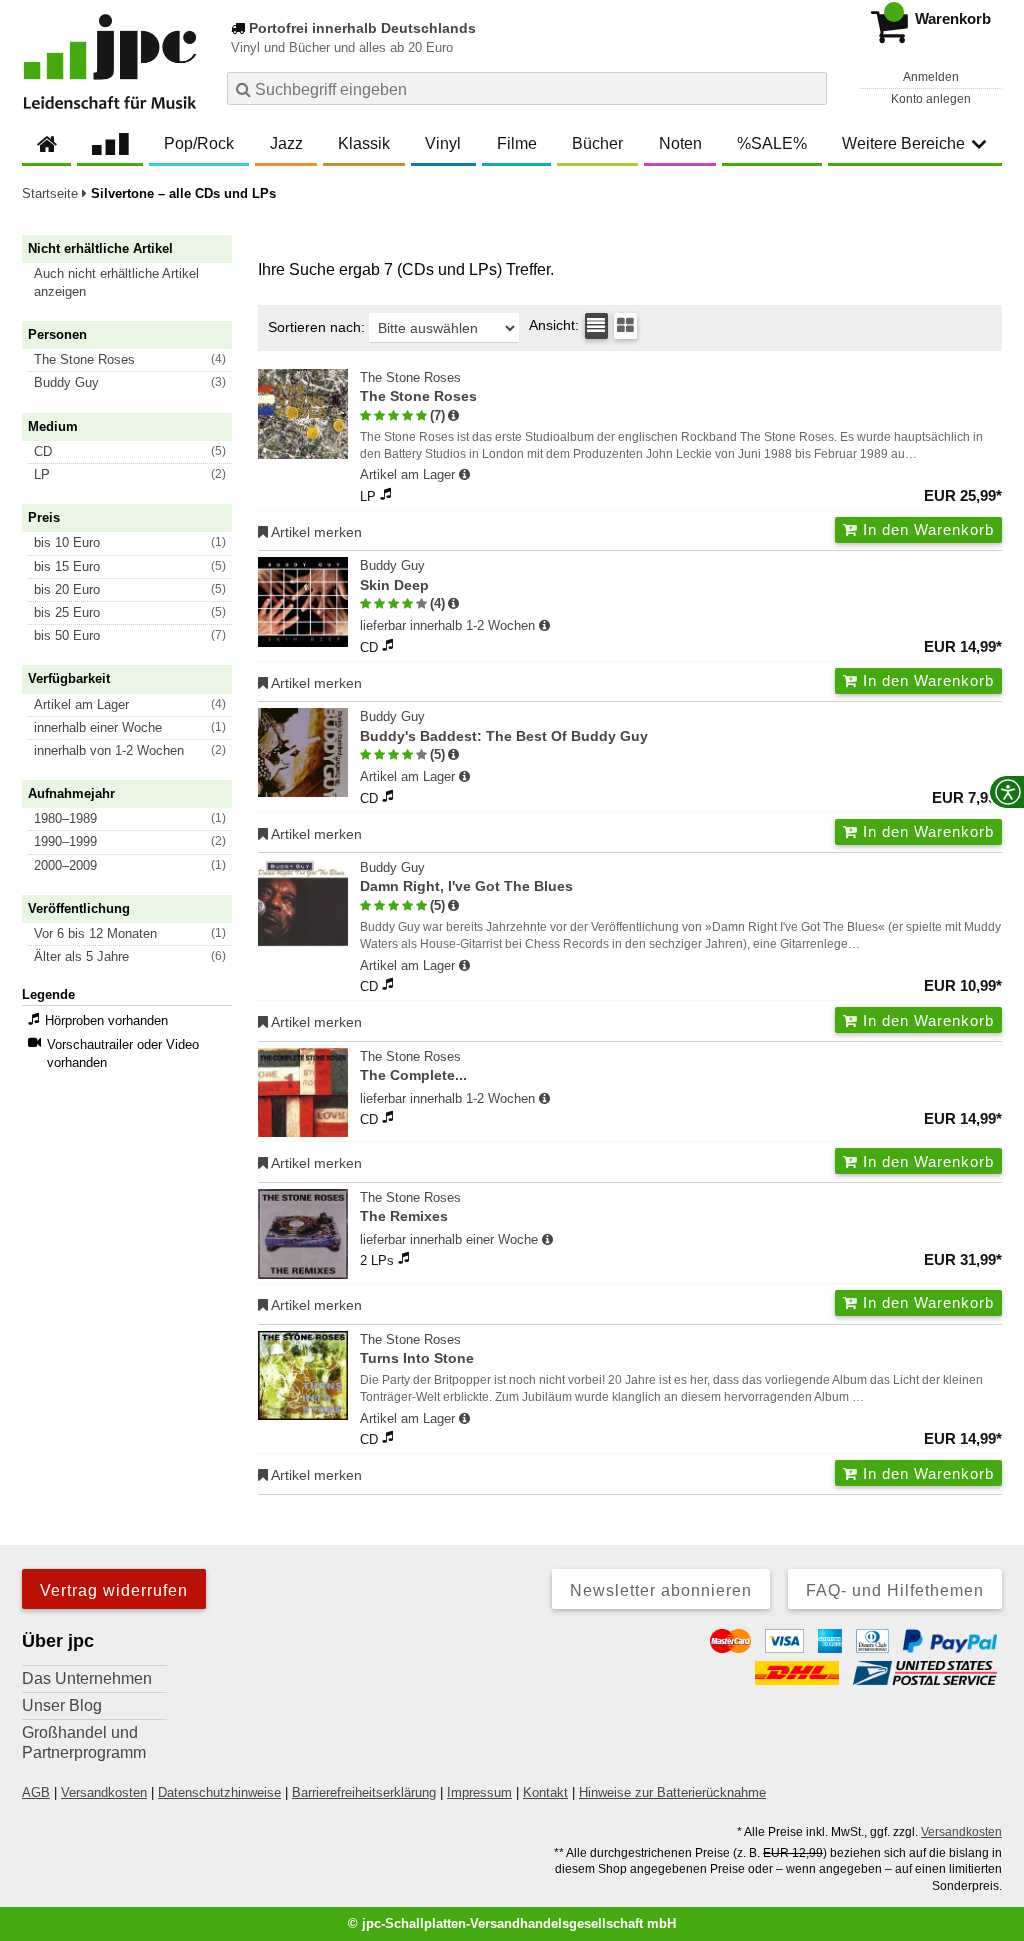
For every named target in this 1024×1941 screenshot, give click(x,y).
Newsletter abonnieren (661, 1590)
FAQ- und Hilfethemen (895, 1590)
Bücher (597, 143)
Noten (680, 143)
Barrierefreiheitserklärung (364, 1792)
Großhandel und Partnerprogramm (84, 1742)
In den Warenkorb (926, 529)
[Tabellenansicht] (596, 326)
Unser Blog (62, 1705)
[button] (136, 283)
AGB (36, 1792)
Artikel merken (315, 532)
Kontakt (545, 1792)
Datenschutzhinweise (219, 1792)
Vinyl (443, 143)
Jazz (286, 143)
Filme (517, 143)
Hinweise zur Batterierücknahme (672, 1792)
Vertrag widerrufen (114, 1590)
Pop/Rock (199, 143)
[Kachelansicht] (625, 326)
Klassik (364, 143)
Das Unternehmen (87, 1678)
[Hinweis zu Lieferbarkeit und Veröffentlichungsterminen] (464, 475)
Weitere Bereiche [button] (903, 143)
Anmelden (931, 77)
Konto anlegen (931, 99)
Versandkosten (104, 1792)
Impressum (479, 1792)
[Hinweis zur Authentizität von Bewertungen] (453, 416)
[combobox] (527, 88)
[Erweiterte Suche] (809, 88)
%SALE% (772, 143)
